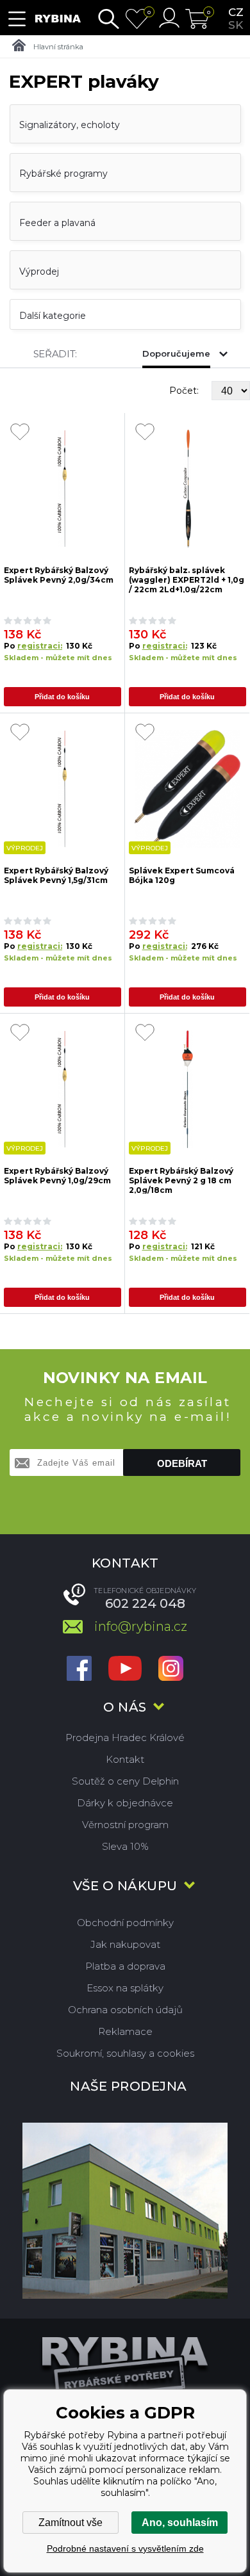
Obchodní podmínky (125, 1923)
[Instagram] (171, 1670)
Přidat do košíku (62, 697)
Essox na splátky (125, 1988)
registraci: (40, 646)
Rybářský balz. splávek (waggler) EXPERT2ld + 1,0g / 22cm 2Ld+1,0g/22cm (187, 579)
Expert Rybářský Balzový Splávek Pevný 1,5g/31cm (56, 875)
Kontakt (125, 1759)
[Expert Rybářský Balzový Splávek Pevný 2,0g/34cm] (63, 488)
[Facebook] (79, 1670)
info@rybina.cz (141, 1626)
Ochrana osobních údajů (125, 2010)
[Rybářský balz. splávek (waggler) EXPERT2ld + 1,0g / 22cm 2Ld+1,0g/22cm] (188, 488)
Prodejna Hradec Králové (125, 1738)
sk (236, 25)
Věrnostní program (125, 1825)
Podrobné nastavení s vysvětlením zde (125, 2548)
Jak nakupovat (125, 1944)
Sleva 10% (125, 1846)
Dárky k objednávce (125, 1803)
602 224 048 (145, 1603)
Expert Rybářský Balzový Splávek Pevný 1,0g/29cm (57, 1176)
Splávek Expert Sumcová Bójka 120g (182, 875)
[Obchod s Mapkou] (125, 2211)
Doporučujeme (176, 353)
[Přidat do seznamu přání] (20, 433)
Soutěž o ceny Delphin (125, 1781)
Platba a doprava (125, 1966)
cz (236, 12)
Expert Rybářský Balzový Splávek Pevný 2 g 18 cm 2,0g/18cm (181, 1180)
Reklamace (125, 2031)
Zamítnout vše (71, 2523)
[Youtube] (125, 1670)
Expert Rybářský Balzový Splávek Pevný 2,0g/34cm (59, 575)
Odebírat (182, 1463)
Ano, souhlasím (180, 2523)
